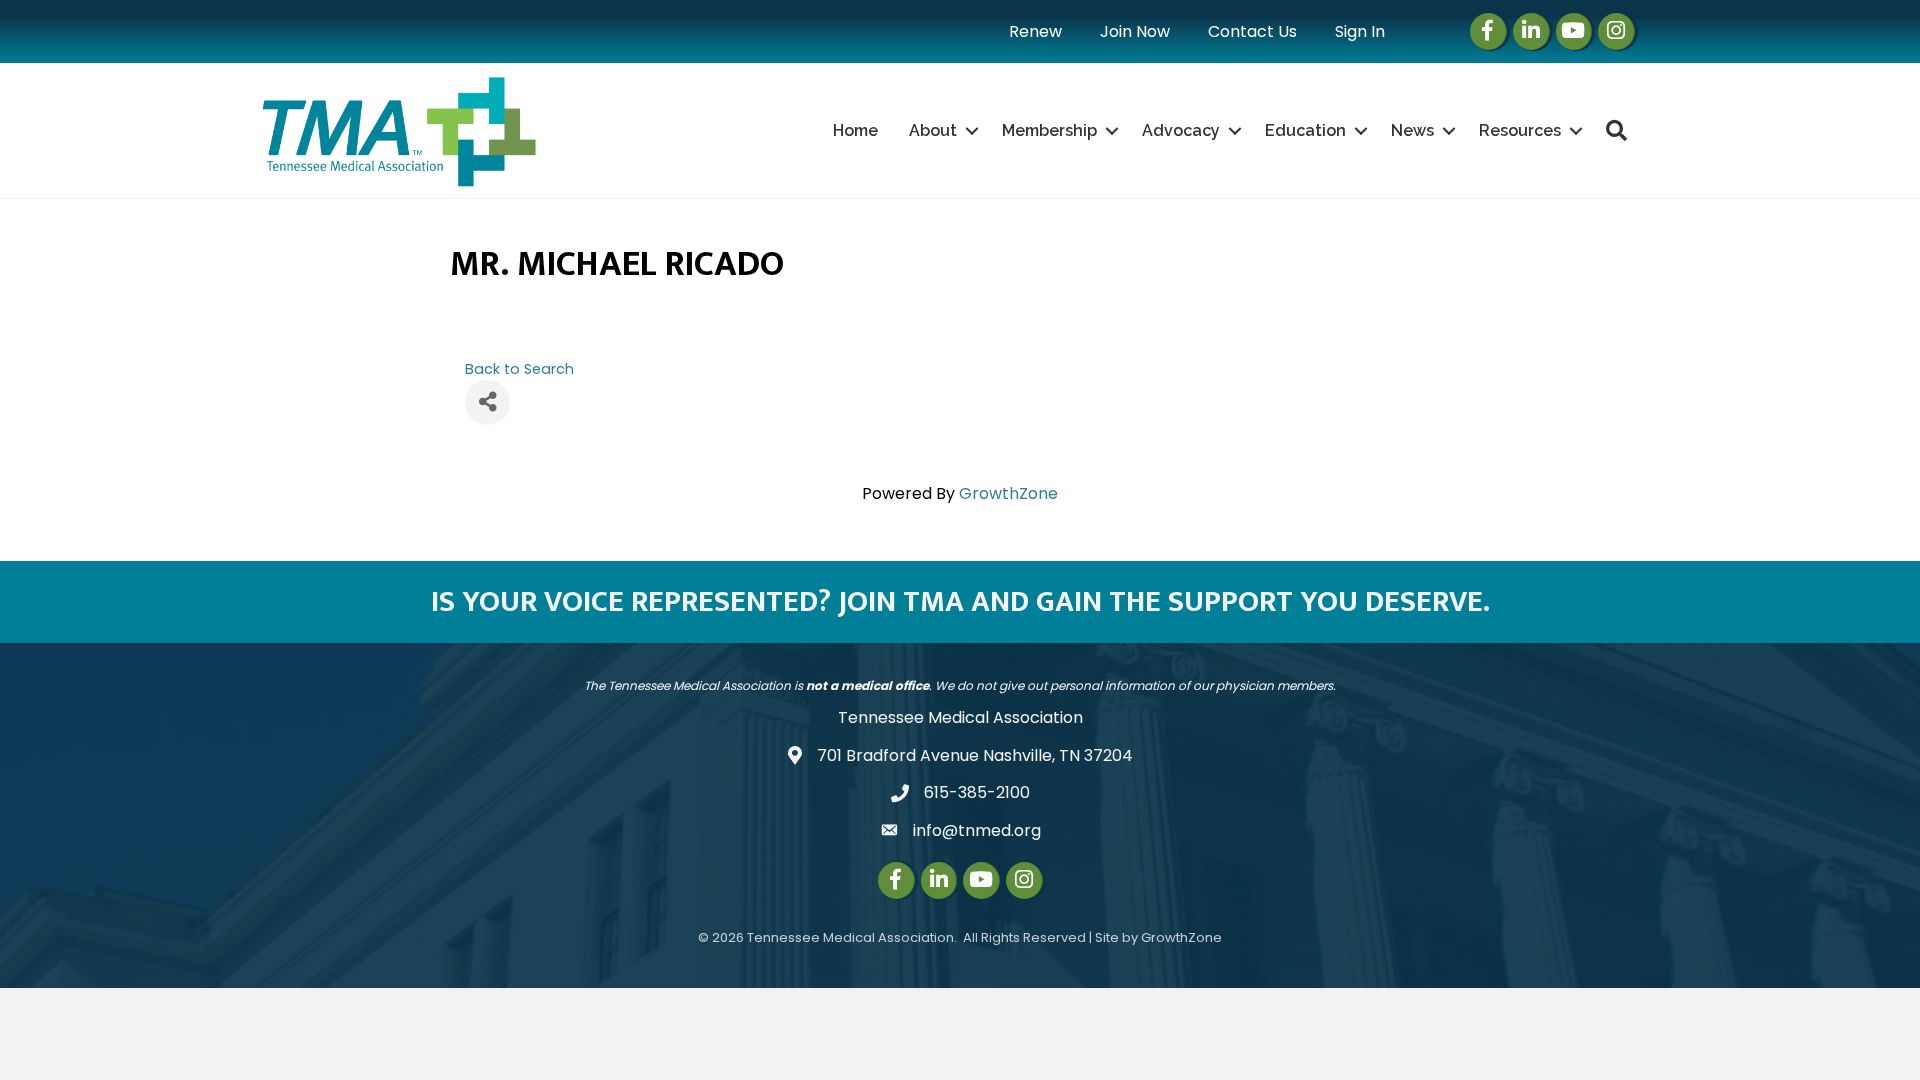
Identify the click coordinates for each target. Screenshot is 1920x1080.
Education (1305, 130)
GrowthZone (1008, 493)
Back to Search (519, 369)
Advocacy (1181, 130)
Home (855, 130)
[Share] (487, 402)
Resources (1520, 130)
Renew (1035, 31)
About (933, 130)
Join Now (1135, 31)
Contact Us (1252, 31)
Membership (1049, 130)
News (1412, 130)
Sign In (1360, 31)
